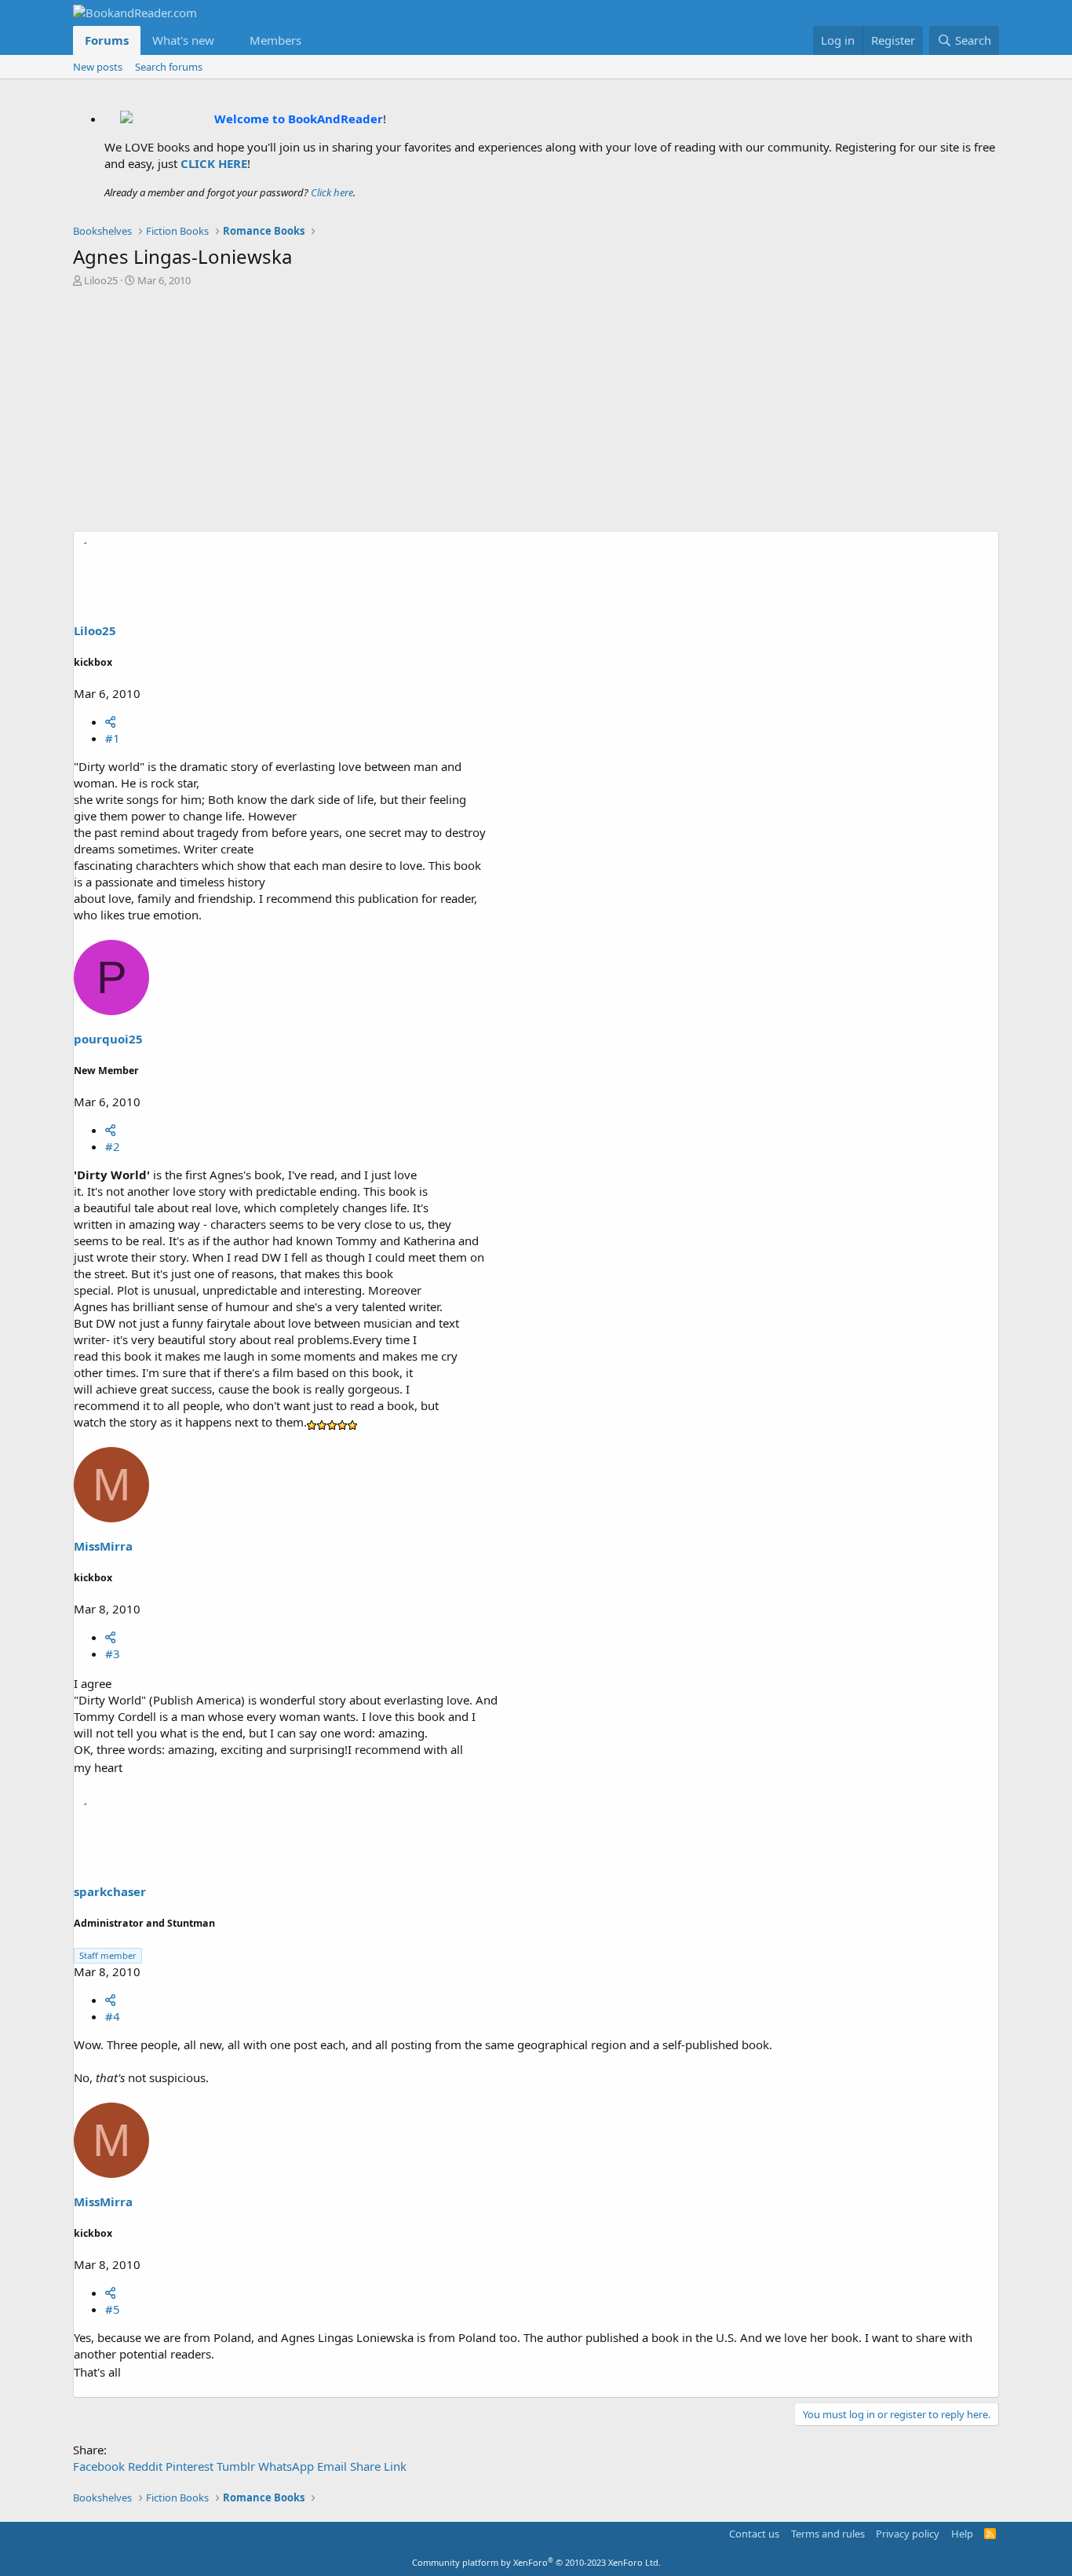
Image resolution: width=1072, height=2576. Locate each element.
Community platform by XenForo (536, 2562)
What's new (183, 40)
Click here (332, 192)
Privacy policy (908, 2534)
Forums (107, 40)
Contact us (754, 2534)
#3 (113, 1653)
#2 (113, 1146)
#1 (113, 738)
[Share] (110, 722)
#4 (113, 2016)
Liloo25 (101, 280)
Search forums (169, 67)
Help (962, 2534)
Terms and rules (828, 2534)
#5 (113, 2309)
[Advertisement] (536, 413)
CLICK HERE (214, 163)
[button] (227, 40)
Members (275, 40)
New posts (98, 67)
